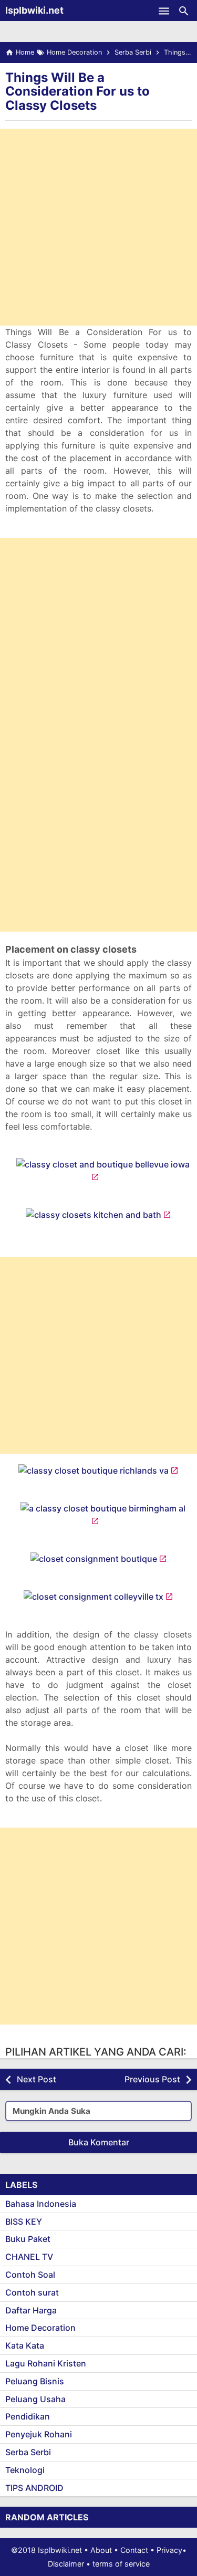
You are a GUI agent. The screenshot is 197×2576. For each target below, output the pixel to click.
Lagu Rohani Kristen (46, 2363)
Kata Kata (25, 2345)
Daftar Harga (31, 2310)
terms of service (121, 2564)
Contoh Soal (30, 2275)
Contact (134, 2550)
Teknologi (25, 2470)
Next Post (37, 2079)
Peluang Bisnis (35, 2381)
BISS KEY (24, 2222)
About (101, 2550)
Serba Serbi (28, 2452)
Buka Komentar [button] (99, 2142)
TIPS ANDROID (34, 2488)
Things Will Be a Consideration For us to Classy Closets (77, 91)
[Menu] (164, 11)
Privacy (169, 2550)
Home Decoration (40, 2328)
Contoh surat (32, 2292)
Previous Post (152, 2079)
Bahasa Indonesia (41, 2204)
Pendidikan (28, 2416)
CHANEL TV (29, 2257)
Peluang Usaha (35, 2399)
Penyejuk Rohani (39, 2434)
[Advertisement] (98, 227)
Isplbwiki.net (34, 10)
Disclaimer (66, 2564)
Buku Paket (28, 2239)
